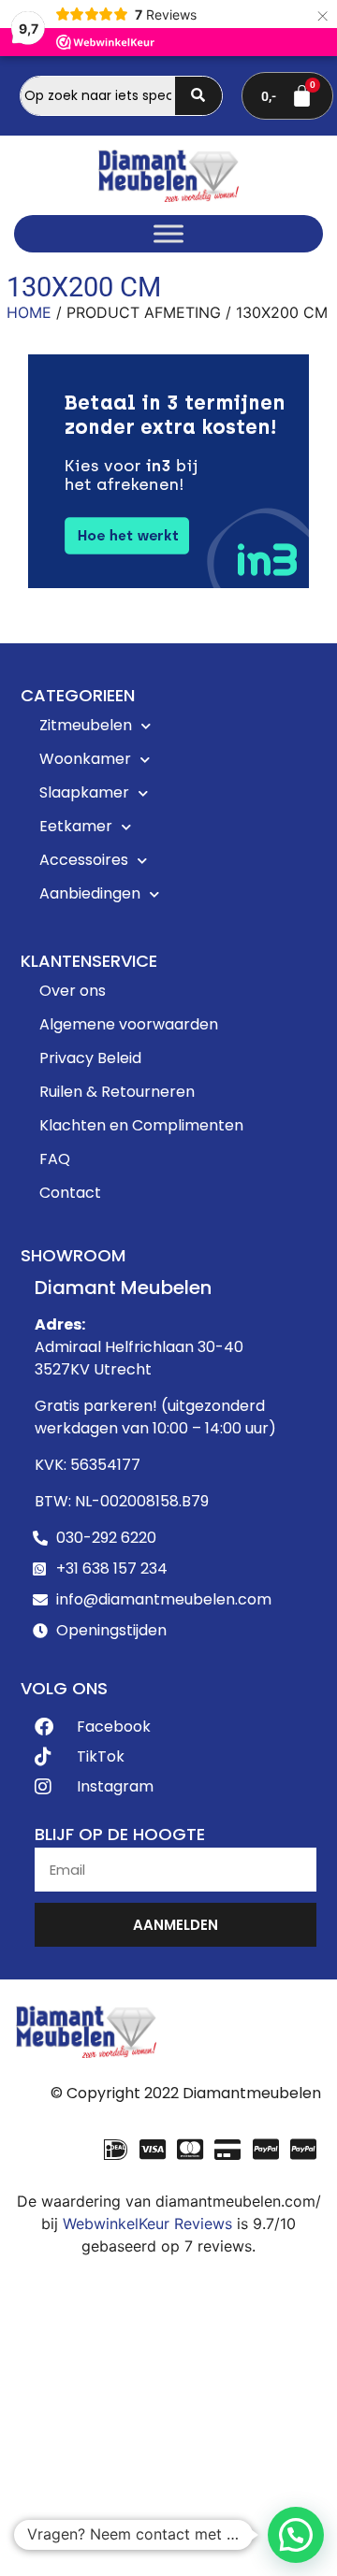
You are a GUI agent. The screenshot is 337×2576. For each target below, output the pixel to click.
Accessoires (84, 860)
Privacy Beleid (90, 1058)
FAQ (55, 1159)
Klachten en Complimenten (141, 1125)
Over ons (73, 991)
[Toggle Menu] (168, 234)
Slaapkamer (84, 792)
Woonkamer (85, 759)
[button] (296, 2535)
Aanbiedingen (90, 893)
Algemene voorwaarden (129, 1024)
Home (29, 312)
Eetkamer (76, 826)
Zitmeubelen (86, 725)
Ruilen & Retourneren (117, 1092)
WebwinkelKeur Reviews (147, 2223)
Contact (70, 1193)
